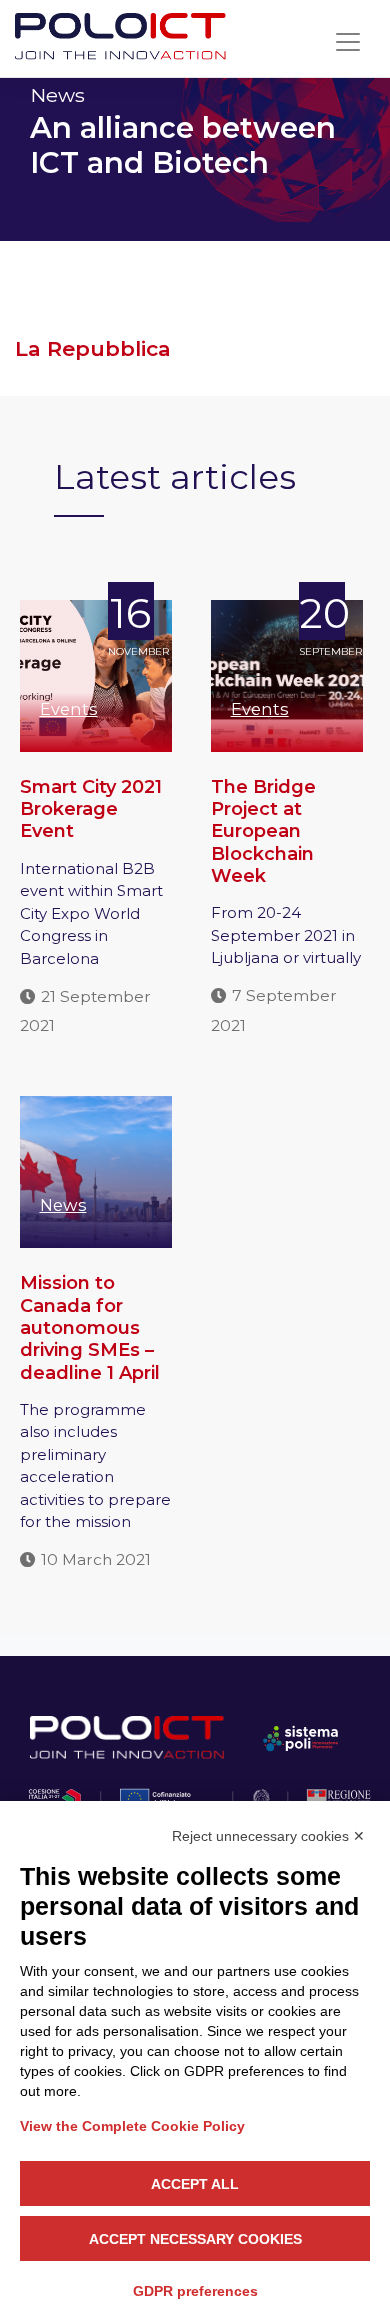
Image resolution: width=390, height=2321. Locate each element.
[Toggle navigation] (348, 42)
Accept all (195, 2184)
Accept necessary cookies (195, 2239)
